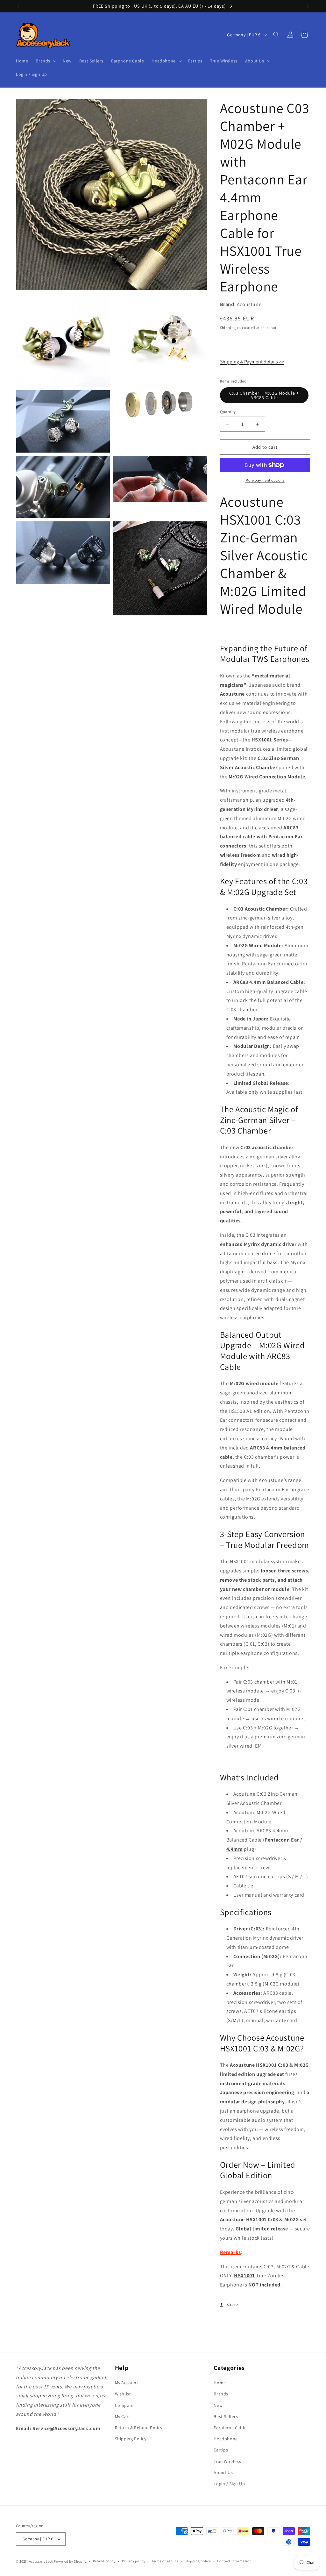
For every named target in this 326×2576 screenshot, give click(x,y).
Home (220, 2383)
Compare (124, 2405)
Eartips (221, 2450)
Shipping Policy (131, 2439)
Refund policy (104, 2561)
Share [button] (232, 2304)
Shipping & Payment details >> (252, 362)
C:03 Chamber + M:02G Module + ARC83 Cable (264, 395)
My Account (127, 2383)
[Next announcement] (308, 6)
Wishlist (123, 2394)
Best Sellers (226, 2416)
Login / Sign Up (229, 2484)
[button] (45, 61)
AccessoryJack (41, 2561)
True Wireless (227, 2461)
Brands (221, 2394)
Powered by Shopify (70, 2561)
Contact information (234, 2561)
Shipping (228, 328)
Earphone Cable (230, 2428)
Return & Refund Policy (139, 2428)
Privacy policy (134, 2561)
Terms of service (165, 2561)
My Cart (123, 2416)
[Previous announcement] (18, 6)
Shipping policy (198, 2561)
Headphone (226, 2439)
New (218, 2405)
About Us (223, 2472)
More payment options (265, 480)
